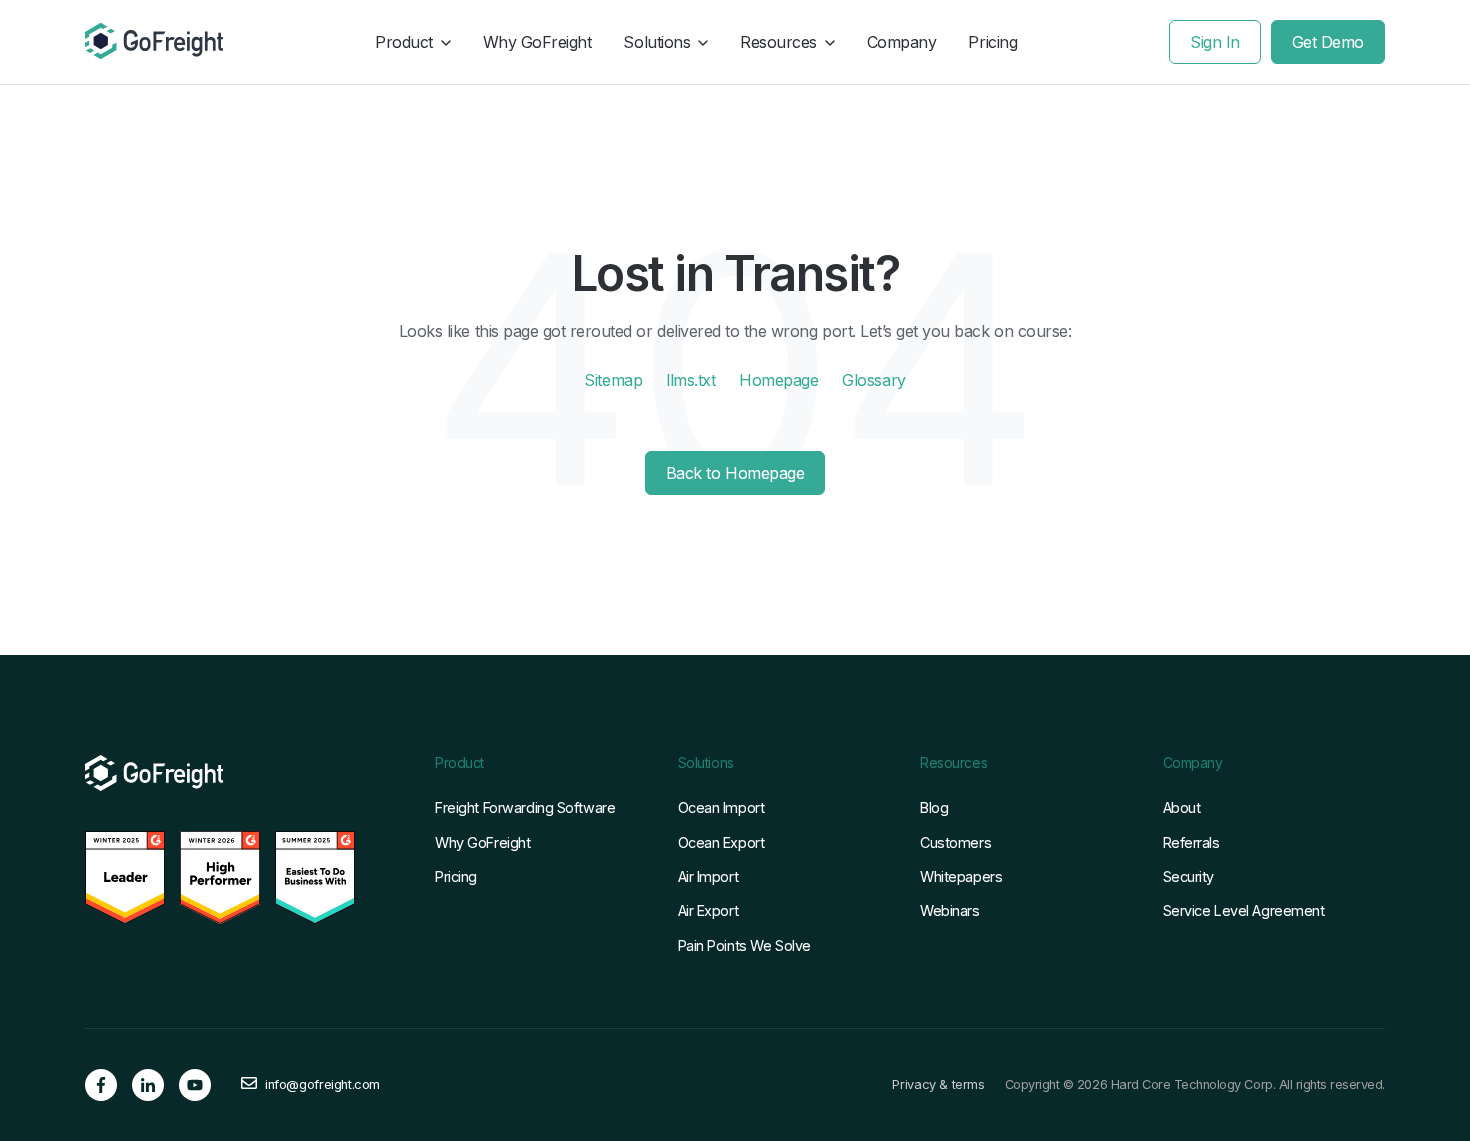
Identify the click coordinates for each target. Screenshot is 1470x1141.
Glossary (873, 380)
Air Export (708, 910)
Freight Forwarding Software (525, 807)
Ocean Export (721, 842)
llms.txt (690, 380)
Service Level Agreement (1244, 910)
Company (902, 42)
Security (1189, 876)
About (1182, 807)
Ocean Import (721, 807)
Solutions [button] (656, 42)
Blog (934, 807)
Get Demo (1328, 42)
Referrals (1191, 842)
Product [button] (404, 42)
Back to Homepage (735, 473)
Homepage (778, 380)
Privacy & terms (938, 1085)
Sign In (1215, 42)
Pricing (992, 42)
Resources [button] (778, 42)
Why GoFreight (537, 42)
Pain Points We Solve (744, 945)
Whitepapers (961, 876)
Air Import (708, 876)
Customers (955, 842)
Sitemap (613, 380)
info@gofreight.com (322, 1085)
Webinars (950, 910)
